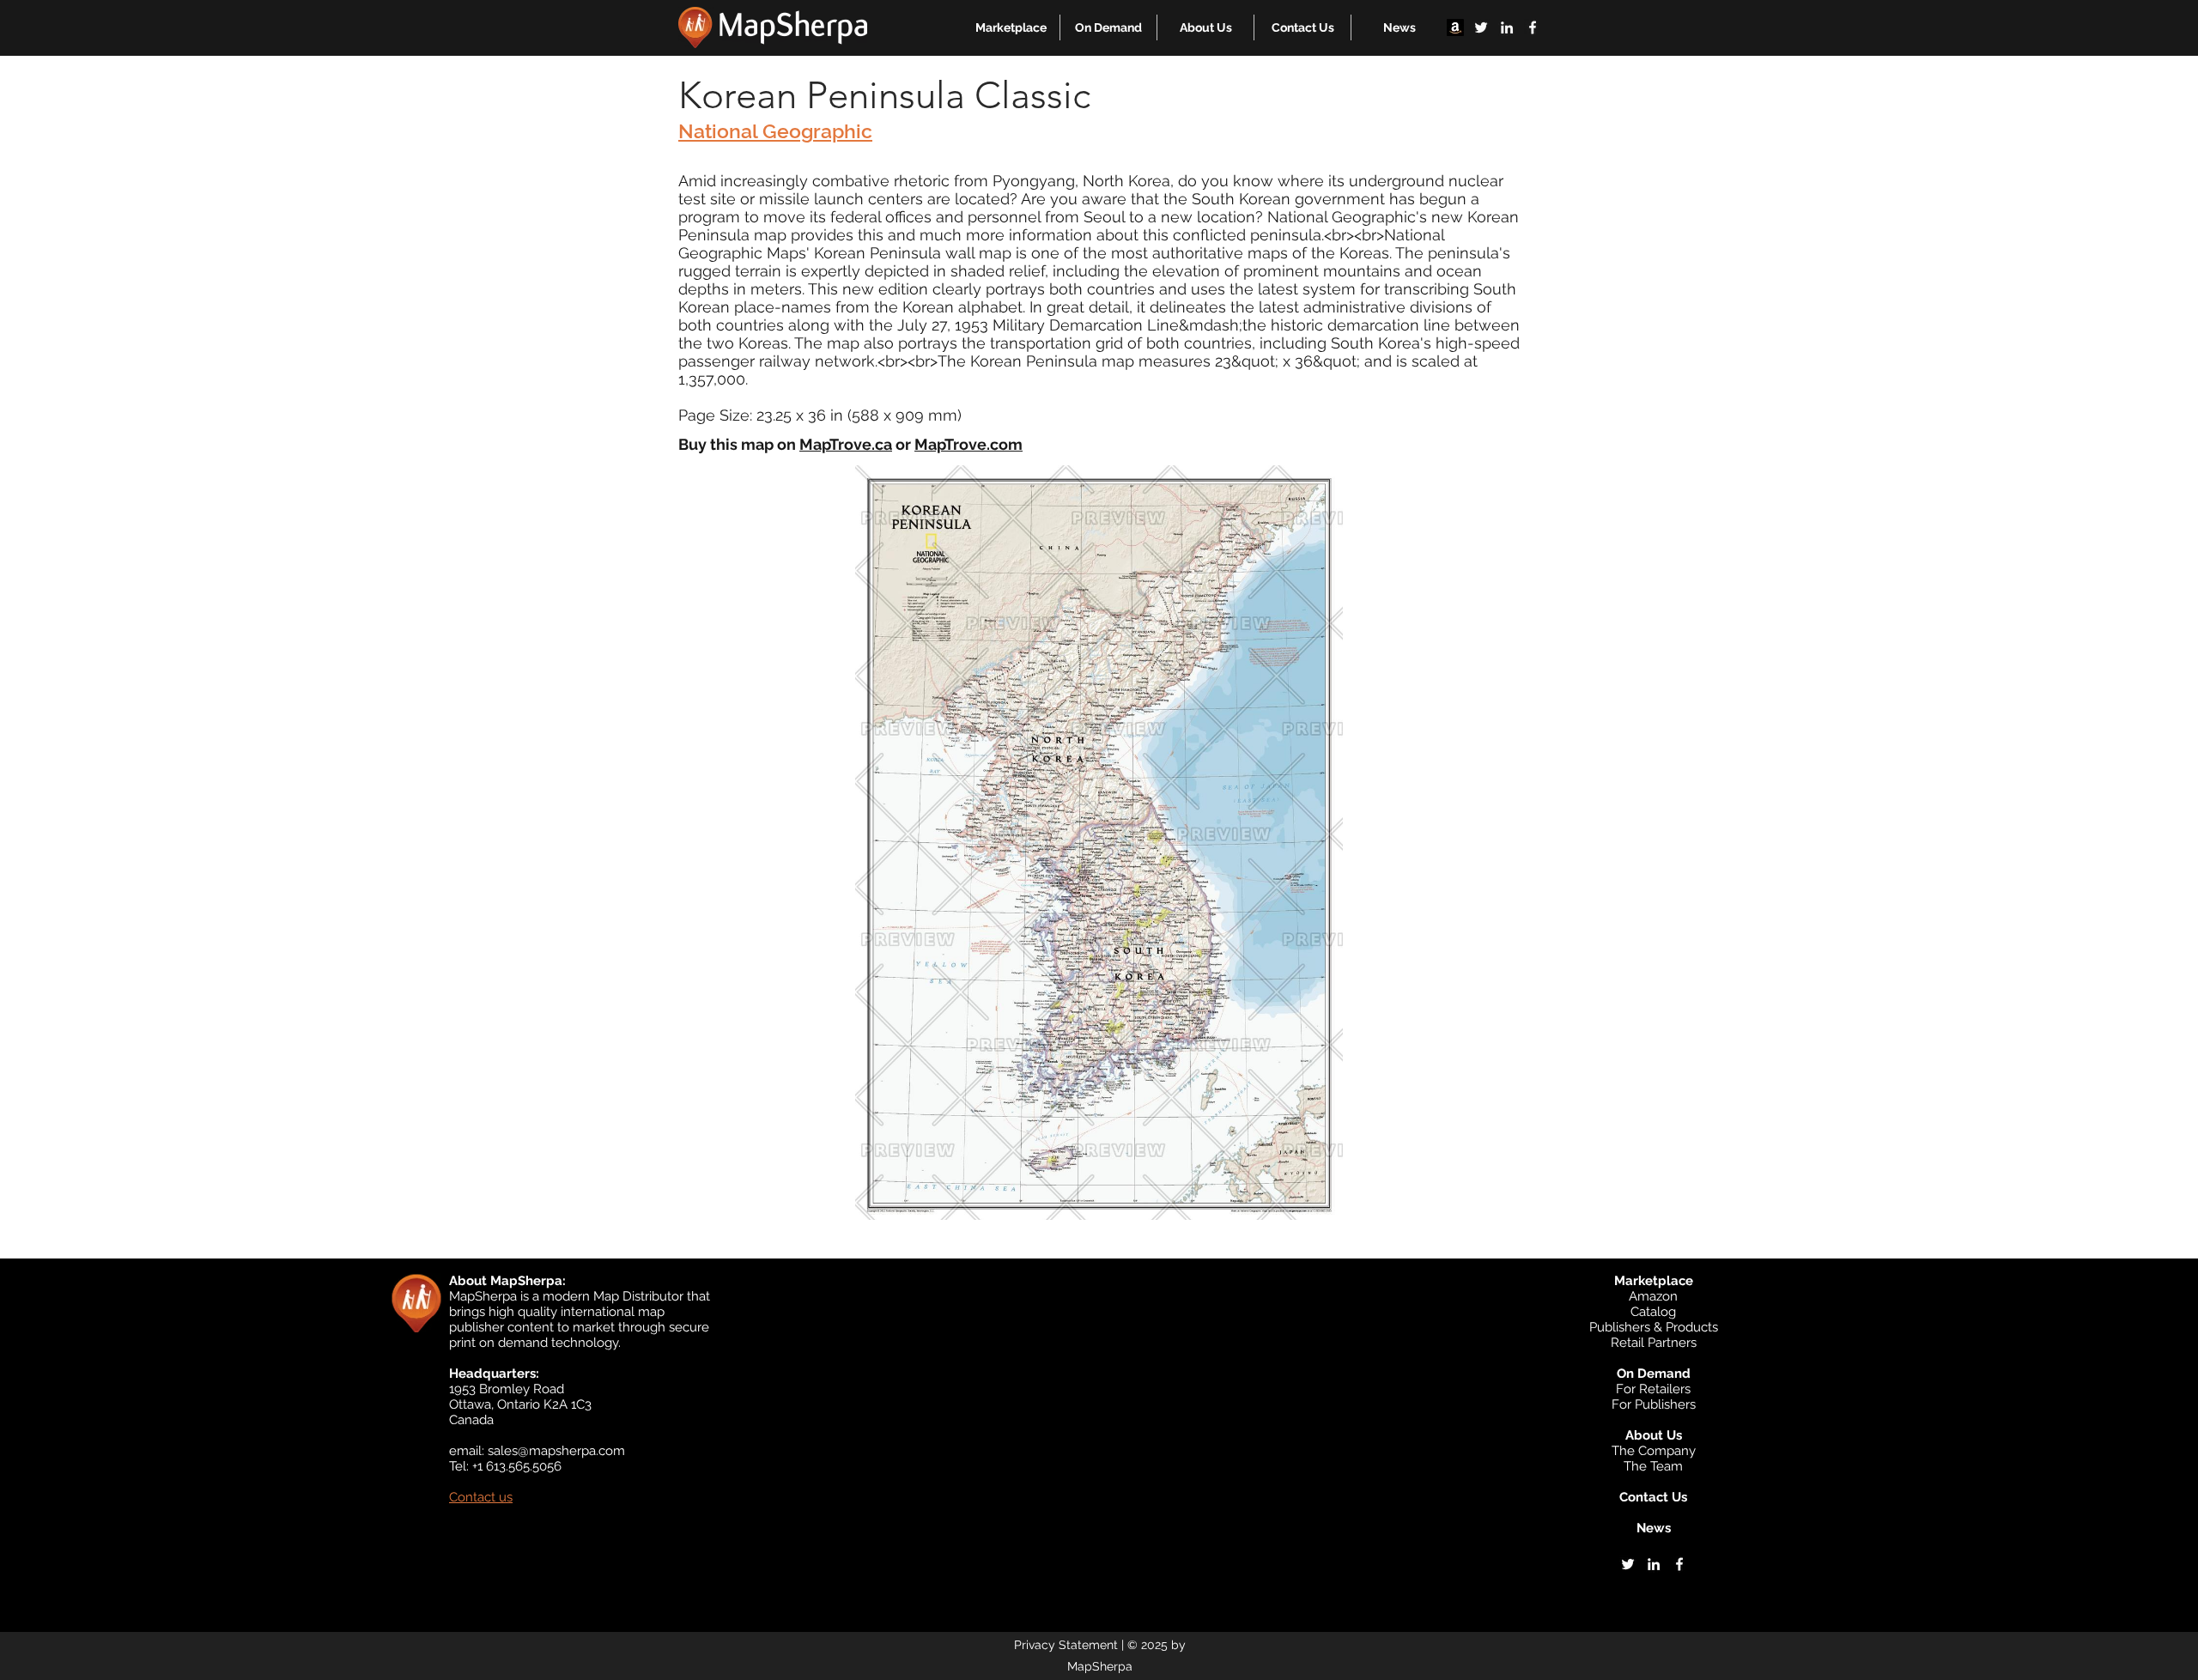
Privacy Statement (1066, 1645)
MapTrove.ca (846, 444)
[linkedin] (1507, 27)
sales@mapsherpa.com (556, 1451)
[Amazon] (1455, 27)
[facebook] (1533, 27)
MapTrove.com (968, 444)
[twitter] (1481, 27)
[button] (1011, 27)
